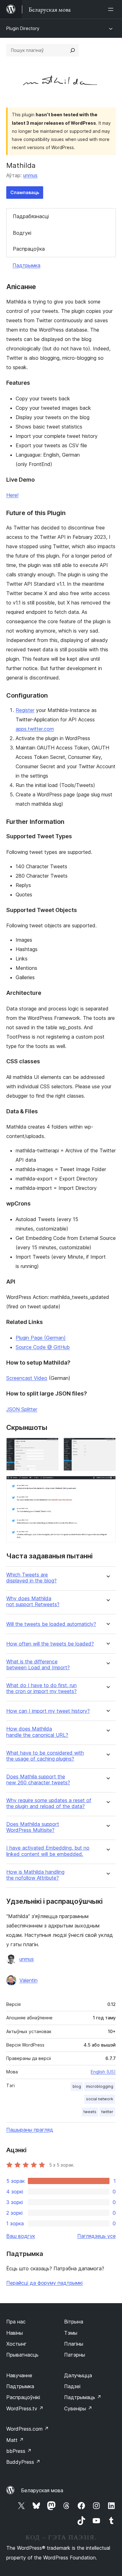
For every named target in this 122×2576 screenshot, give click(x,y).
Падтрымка (26, 265)
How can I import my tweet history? (48, 1711)
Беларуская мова (42, 2490)
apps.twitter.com (35, 729)
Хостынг (16, 2344)
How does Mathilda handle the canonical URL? (37, 1732)
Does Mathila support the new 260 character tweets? (38, 1780)
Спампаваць (25, 192)
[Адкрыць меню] (112, 9)
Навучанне (19, 2375)
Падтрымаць (83, 2397)
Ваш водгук (21, 2236)
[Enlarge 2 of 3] (107, 1446)
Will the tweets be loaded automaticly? (51, 1624)
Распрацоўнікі (23, 2397)
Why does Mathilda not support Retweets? (33, 1601)
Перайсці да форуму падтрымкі (44, 2283)
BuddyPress (23, 2462)
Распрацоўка (29, 249)
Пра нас (16, 2322)
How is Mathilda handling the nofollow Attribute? (35, 1875)
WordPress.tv (25, 2408)
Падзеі (72, 2386)
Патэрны (75, 2355)
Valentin (28, 1980)
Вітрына (74, 2322)
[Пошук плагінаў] (73, 50)
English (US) (103, 2072)
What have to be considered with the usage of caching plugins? (45, 1756)
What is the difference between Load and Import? (38, 1665)
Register (25, 710)
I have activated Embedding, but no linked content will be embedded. (48, 1851)
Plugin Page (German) (41, 1338)
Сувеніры (78, 2408)
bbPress (19, 2451)
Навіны (15, 2333)
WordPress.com (28, 2429)
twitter (107, 2112)
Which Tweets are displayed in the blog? (31, 1578)
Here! (12, 495)
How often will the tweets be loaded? (50, 1644)
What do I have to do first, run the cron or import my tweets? (41, 1688)
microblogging (100, 2086)
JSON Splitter (22, 1409)
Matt (15, 2440)
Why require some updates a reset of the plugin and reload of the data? (49, 1803)
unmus (30, 175)
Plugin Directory (23, 28)
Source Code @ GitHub (43, 1347)
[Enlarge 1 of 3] (50, 1446)
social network (100, 2099)
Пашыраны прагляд (30, 2130)
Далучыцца (78, 2375)
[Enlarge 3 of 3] (107, 1484)
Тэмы (71, 2333)
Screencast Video (27, 1378)
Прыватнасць (22, 2355)
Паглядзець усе (97, 2236)
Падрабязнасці (31, 216)
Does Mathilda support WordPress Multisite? (33, 1827)
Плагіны (74, 2344)
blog (77, 2086)
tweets (90, 2112)
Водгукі (22, 233)
